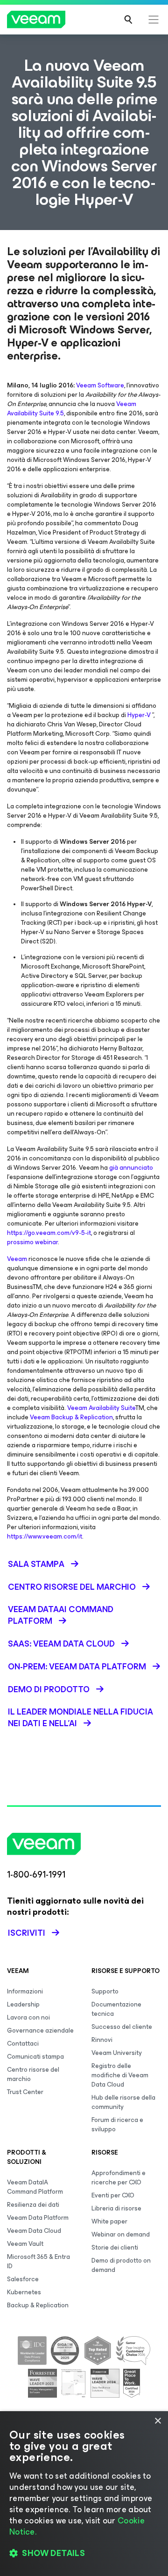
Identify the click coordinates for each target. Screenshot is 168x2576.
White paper (109, 2221)
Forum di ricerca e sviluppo (117, 2125)
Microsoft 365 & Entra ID (38, 2261)
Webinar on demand (121, 2234)
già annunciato (131, 1168)
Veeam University (117, 2053)
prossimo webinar (32, 1242)
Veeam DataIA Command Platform (35, 2187)
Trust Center (25, 2092)
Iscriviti (27, 1933)
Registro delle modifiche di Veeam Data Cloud (120, 2075)
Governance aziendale (40, 2030)
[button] (84, 2553)
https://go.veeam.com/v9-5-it (49, 1233)
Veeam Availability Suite (101, 1408)
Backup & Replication (38, 2305)
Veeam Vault (25, 2244)
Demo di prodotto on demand (121, 2265)
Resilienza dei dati (33, 2205)
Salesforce (23, 2279)
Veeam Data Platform (38, 2218)
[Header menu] (154, 20)
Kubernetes (24, 2292)
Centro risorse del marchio (33, 2074)
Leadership (23, 2004)
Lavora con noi (28, 2017)
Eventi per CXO (113, 2195)
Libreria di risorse (116, 2208)
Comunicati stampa (35, 2057)
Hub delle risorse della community (123, 2102)
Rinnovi (102, 2040)
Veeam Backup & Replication (71, 1417)
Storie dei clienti (115, 2247)
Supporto (105, 1991)
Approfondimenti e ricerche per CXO (119, 2178)
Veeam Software (100, 385)
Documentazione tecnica (116, 2009)
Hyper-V (140, 715)
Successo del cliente (122, 2027)
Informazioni (25, 1991)
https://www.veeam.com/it (45, 1536)
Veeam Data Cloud (34, 2231)
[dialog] (84, 2494)
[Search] (128, 20)
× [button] (157, 2421)
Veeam (17, 1259)
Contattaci (23, 2044)
